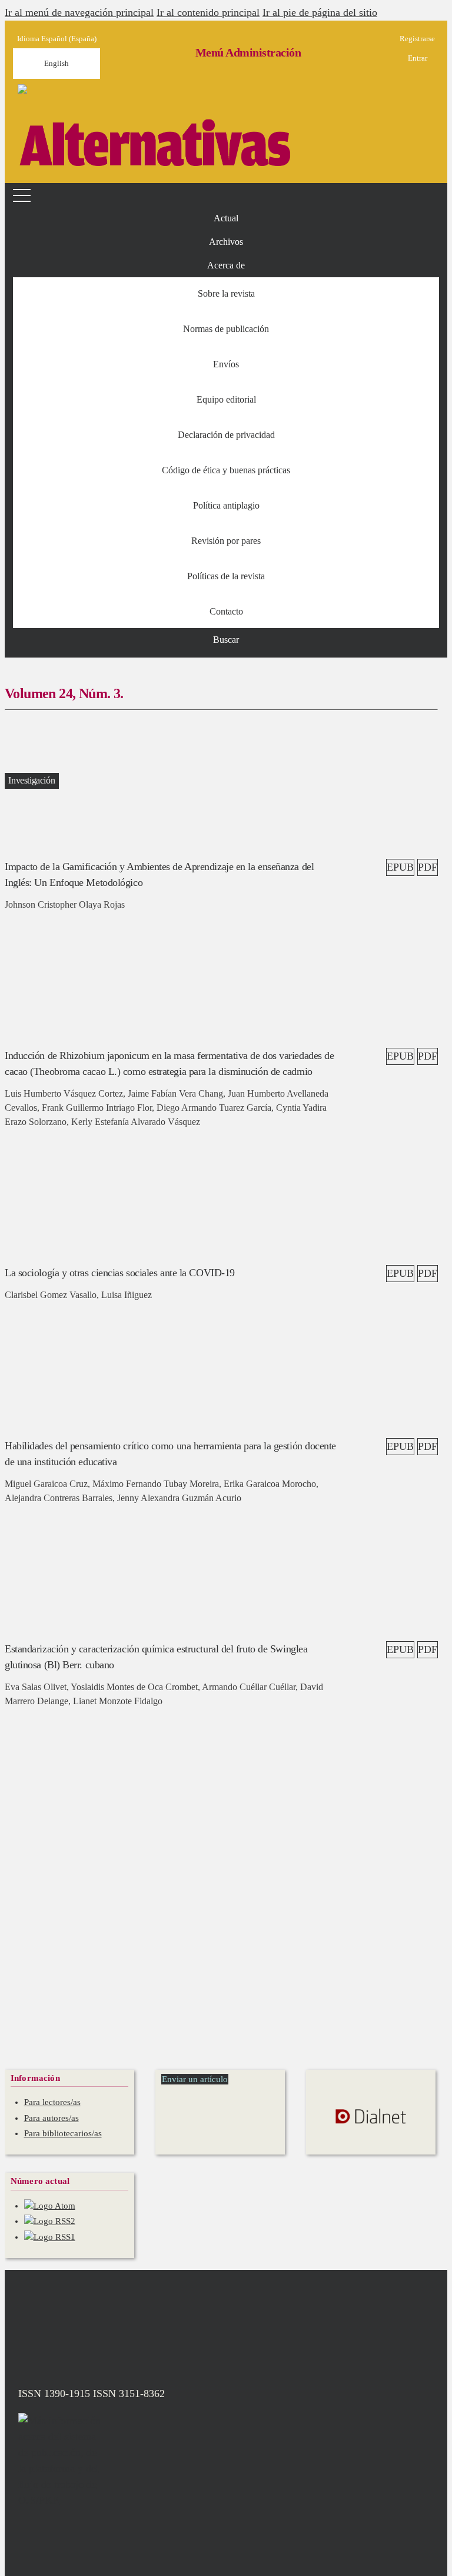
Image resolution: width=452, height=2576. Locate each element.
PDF (428, 867)
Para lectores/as (52, 2102)
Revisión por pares (226, 541)
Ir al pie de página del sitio (320, 12)
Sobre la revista (226, 293)
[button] (226, 265)
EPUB (400, 867)
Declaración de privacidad (226, 435)
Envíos (226, 364)
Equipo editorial (226, 399)
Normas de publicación (226, 329)
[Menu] (24, 195)
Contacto (226, 611)
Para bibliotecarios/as (63, 2133)
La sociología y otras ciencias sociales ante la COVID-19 (120, 1273)
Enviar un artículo (195, 2079)
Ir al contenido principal (208, 12)
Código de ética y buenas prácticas (226, 470)
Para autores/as (51, 2118)
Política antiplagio (226, 505)
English (56, 63)
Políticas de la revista (226, 576)
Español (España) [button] (57, 39)
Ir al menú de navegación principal (79, 12)
